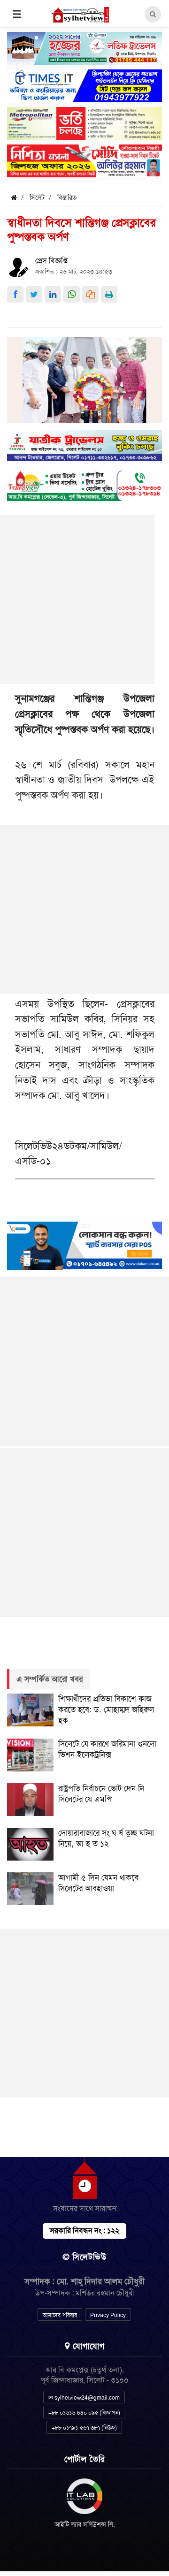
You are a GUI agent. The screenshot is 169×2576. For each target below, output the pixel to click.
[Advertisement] (84, 910)
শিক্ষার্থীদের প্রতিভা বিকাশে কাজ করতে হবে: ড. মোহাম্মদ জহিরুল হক (106, 1710)
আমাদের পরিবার (60, 2315)
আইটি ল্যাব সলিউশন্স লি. (85, 2524)
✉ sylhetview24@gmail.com (84, 2398)
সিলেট (37, 198)
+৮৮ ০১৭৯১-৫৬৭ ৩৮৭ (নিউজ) (84, 2428)
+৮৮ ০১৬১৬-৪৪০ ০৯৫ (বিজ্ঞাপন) (84, 2413)
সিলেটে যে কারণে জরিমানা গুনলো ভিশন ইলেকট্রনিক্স (107, 1749)
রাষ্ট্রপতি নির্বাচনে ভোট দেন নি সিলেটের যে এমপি (101, 1794)
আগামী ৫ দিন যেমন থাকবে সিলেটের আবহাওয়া (98, 1883)
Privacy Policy (108, 2315)
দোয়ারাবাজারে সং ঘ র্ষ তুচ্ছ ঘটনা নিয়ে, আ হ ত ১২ (106, 1838)
